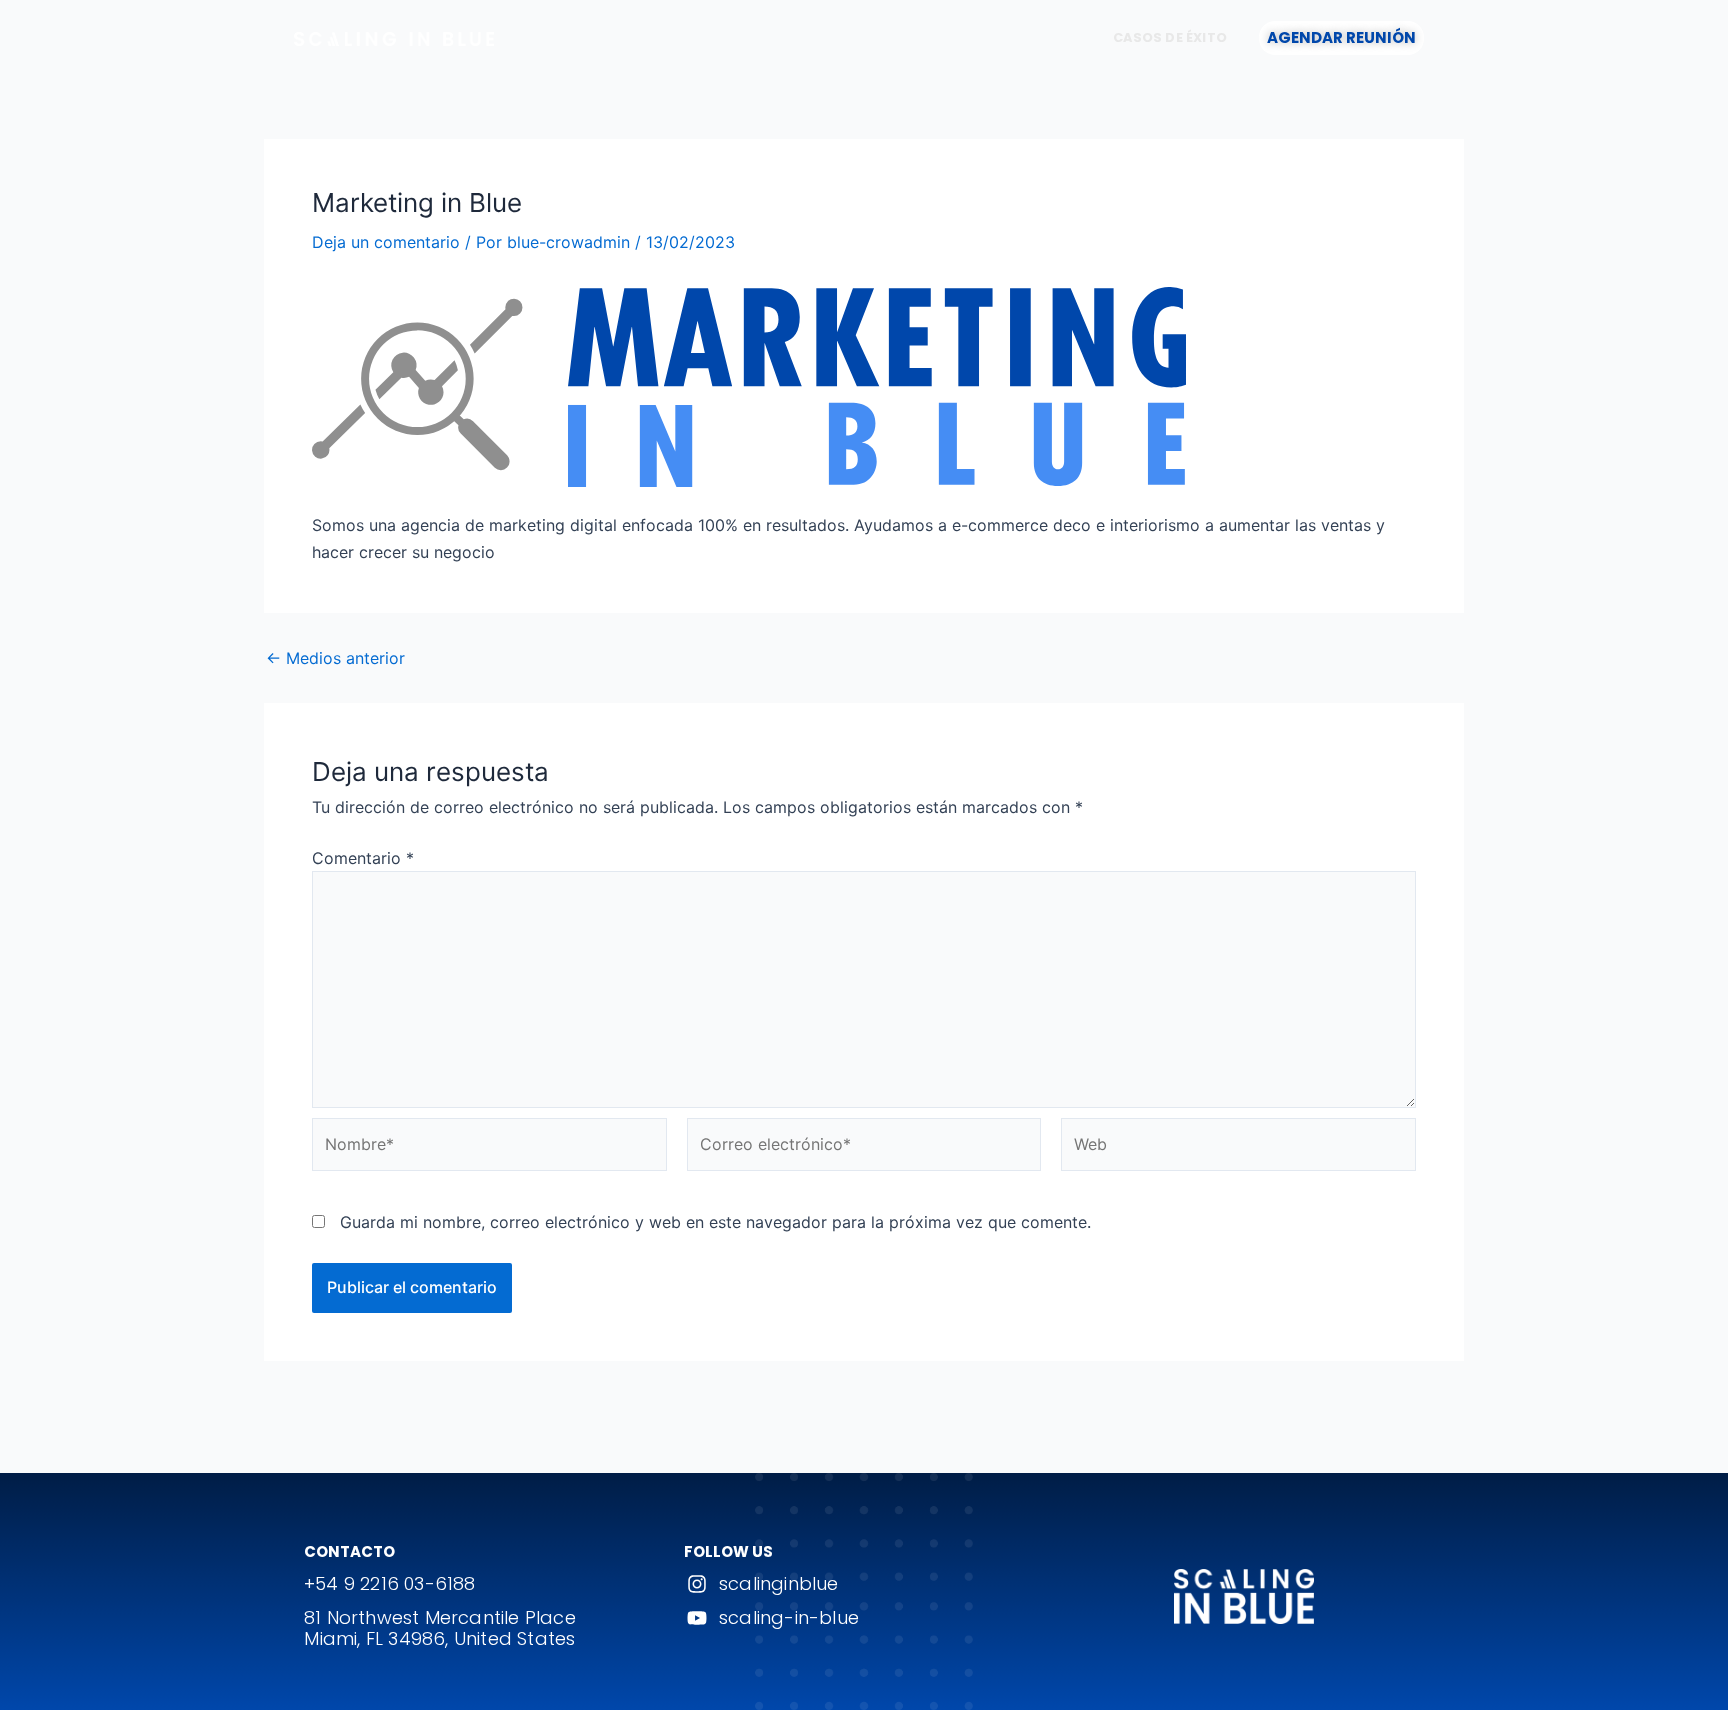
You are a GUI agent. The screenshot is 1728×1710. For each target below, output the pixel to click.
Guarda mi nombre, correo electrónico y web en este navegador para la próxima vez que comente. (715, 1222)
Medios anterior (335, 658)
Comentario (363, 858)
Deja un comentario (386, 242)
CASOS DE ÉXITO (1170, 37)
